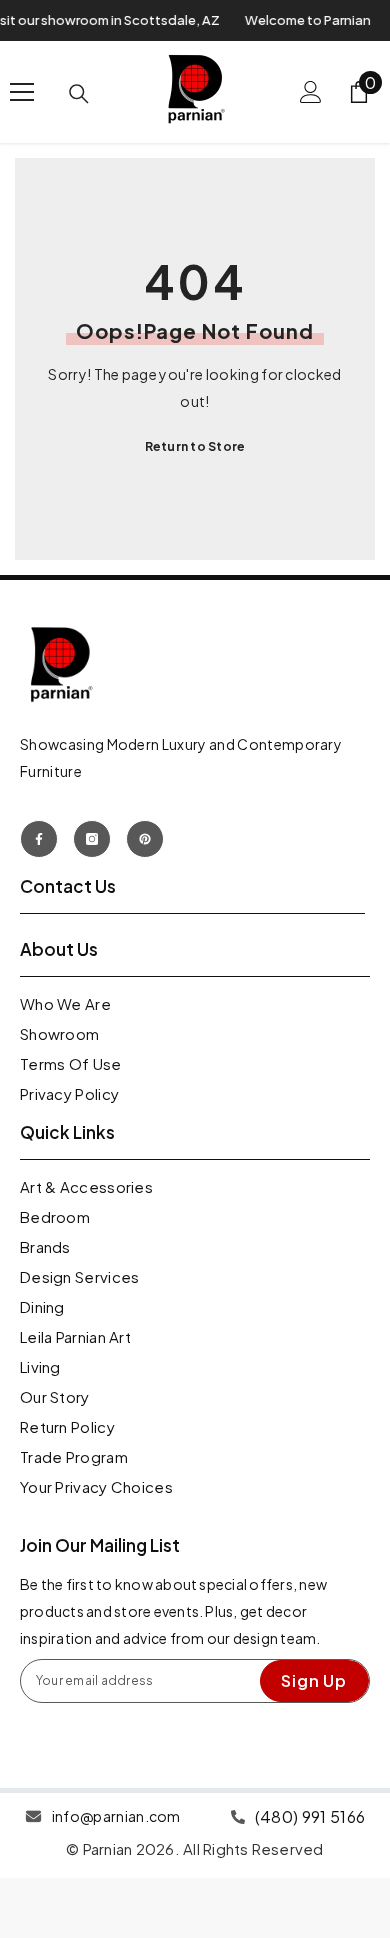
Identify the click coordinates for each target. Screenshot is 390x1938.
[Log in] (311, 92)
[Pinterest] (145, 839)
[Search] (79, 94)
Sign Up (314, 1680)
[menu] (22, 92)
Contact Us (68, 886)
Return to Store (195, 446)
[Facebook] (39, 839)
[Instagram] (92, 839)
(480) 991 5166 (310, 1816)
